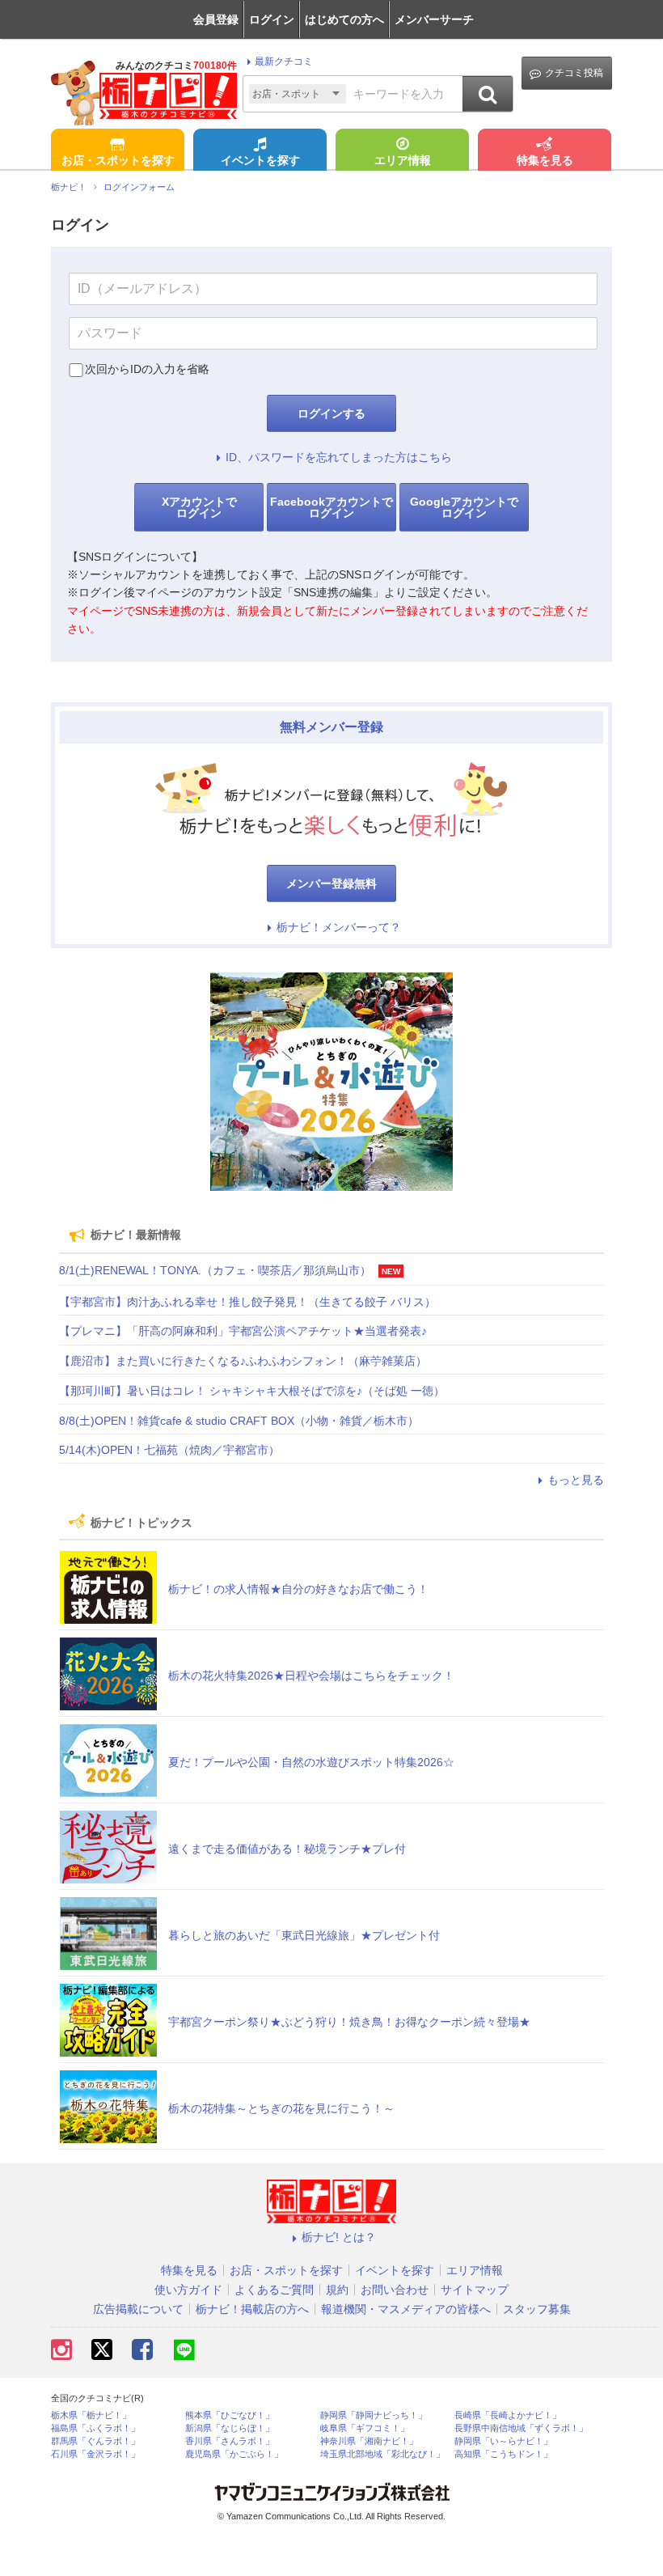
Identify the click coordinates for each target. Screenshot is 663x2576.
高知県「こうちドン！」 (503, 2454)
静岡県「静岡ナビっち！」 (374, 2415)
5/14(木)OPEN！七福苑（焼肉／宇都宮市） (169, 1450)
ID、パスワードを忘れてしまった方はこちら (339, 457)
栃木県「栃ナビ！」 (91, 2415)
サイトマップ (475, 2290)
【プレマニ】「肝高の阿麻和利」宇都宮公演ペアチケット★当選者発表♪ (243, 1331)
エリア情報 (403, 160)
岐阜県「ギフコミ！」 (365, 2428)
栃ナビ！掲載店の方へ (252, 2309)
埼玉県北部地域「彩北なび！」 (382, 2454)
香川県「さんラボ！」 (230, 2441)
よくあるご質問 (274, 2290)
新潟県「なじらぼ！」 (230, 2428)
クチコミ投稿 (574, 73)
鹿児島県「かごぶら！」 (234, 2454)
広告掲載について (138, 2309)
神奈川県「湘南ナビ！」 (369, 2441)
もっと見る (576, 1480)
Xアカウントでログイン (199, 507)
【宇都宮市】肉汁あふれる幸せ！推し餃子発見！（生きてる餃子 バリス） (247, 1302)
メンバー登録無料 (331, 883)
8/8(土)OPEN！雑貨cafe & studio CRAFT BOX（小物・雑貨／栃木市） (239, 1421)
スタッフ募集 (537, 2309)
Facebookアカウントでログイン (331, 507)
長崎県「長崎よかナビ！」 (508, 2415)
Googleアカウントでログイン (464, 507)
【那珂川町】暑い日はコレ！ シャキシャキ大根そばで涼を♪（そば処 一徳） (252, 1391)
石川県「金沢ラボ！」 (95, 2454)
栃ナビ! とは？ (339, 2237)
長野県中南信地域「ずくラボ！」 (521, 2428)
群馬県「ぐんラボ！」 (95, 2441)
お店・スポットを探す (118, 160)
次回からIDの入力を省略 (147, 369)
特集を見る (545, 160)
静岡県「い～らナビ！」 (503, 2441)
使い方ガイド (188, 2290)
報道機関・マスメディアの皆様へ (406, 2309)
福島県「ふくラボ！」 (95, 2428)
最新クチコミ (284, 61)
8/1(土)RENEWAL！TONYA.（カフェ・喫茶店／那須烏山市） (215, 1270)
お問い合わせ (395, 2290)
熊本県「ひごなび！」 (230, 2415)
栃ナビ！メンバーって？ (339, 927)
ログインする (331, 413)
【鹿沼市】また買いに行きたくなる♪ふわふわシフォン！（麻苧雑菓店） (243, 1361)
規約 (337, 2290)
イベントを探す (260, 160)
